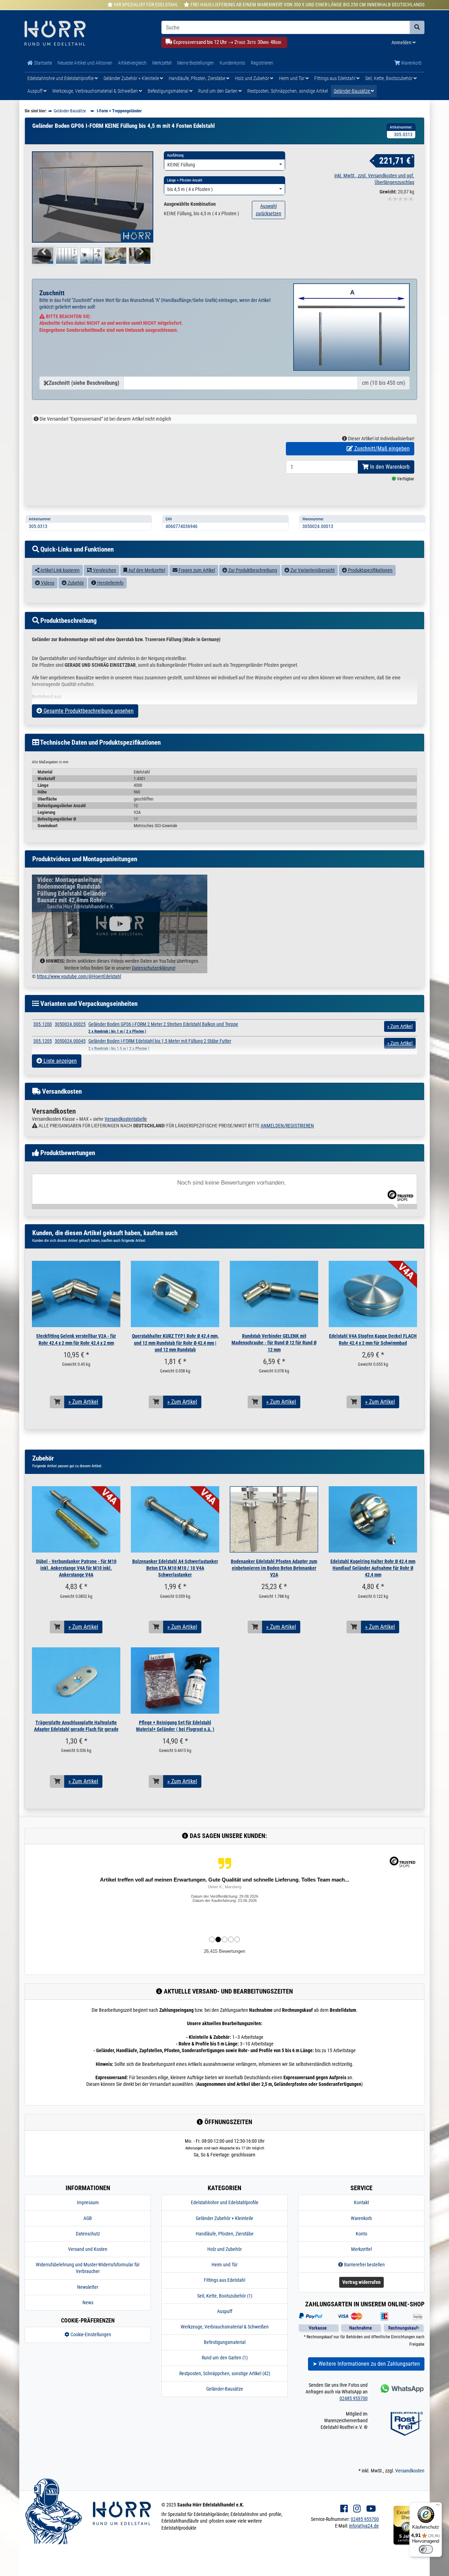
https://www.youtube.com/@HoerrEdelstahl (79, 976)
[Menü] (438, 2506)
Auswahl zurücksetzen (269, 210)
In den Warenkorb (389, 467)
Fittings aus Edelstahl (335, 78)
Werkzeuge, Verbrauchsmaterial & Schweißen (96, 91)
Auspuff (35, 91)
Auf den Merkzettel (146, 570)
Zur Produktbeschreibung (252, 570)
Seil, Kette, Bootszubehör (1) (225, 2296)
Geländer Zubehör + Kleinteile (132, 78)
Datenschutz (88, 2234)
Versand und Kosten (88, 2249)
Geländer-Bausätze (352, 91)
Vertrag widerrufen (361, 2282)
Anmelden (402, 42)
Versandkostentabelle (126, 1119)
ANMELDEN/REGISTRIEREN (287, 1126)
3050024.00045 (70, 1041)
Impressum (88, 2202)
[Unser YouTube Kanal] (371, 2509)
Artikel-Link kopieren (59, 570)
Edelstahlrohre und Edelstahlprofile (61, 78)
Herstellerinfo (110, 583)
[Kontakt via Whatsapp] (401, 2388)
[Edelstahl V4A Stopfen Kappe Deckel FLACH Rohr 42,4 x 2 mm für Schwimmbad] (373, 1294)
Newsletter (88, 2287)
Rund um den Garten (218, 91)
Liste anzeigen (59, 1061)
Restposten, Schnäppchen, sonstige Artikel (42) (225, 2373)
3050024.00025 (70, 1024)
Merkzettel (162, 63)
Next (143, 260)
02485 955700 (354, 2398)
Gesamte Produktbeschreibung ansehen (88, 711)
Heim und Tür (292, 78)
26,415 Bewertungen (224, 1951)
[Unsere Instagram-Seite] (357, 2509)
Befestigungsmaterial (169, 91)
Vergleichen (104, 570)
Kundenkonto (232, 63)
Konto (361, 2234)
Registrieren (262, 63)
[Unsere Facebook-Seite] (344, 2509)
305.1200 (43, 1024)
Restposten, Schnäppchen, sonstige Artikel (288, 91)
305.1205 (43, 1041)
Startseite (42, 63)
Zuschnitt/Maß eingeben (381, 449)
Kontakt (361, 2202)
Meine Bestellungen (196, 63)
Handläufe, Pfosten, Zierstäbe (197, 78)
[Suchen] (417, 27)
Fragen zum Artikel (196, 570)
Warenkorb (411, 63)
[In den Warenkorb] (57, 1402)
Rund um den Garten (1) (225, 2358)
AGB (88, 2218)
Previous (43, 260)
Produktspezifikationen (370, 570)
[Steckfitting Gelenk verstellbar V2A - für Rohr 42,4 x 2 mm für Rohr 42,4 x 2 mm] (76, 1294)
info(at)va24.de (364, 2526)
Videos (47, 583)
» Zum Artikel (83, 1402)
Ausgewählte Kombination (190, 204)
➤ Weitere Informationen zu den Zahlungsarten (366, 2364)
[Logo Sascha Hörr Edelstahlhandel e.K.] (88, 34)
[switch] (426, 2549)
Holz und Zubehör (253, 78)
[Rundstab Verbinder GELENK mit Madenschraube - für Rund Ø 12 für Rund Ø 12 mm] (274, 1294)
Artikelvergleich (132, 63)
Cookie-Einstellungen (90, 2334)
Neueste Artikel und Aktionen (85, 63)
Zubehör (75, 583)
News (88, 2302)
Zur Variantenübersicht (312, 570)
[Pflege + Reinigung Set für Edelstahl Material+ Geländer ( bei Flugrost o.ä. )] (175, 1681)
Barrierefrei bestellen (364, 2265)
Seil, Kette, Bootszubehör (389, 78)
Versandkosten (410, 2471)
